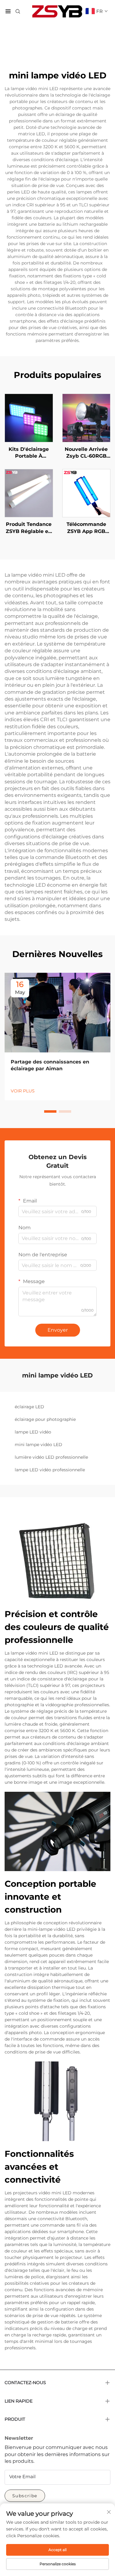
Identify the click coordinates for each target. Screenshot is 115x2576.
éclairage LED (29, 1407)
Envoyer (58, 1330)
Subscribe (25, 2496)
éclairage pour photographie (45, 1419)
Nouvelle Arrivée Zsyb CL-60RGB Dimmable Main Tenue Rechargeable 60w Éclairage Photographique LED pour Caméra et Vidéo (86, 453)
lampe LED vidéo (33, 1432)
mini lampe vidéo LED (38, 1445)
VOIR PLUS (23, 1091)
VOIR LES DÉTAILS (29, 418)
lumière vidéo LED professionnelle (51, 1457)
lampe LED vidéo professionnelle (50, 1470)
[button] (50, 1111)
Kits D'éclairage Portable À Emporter (29, 453)
